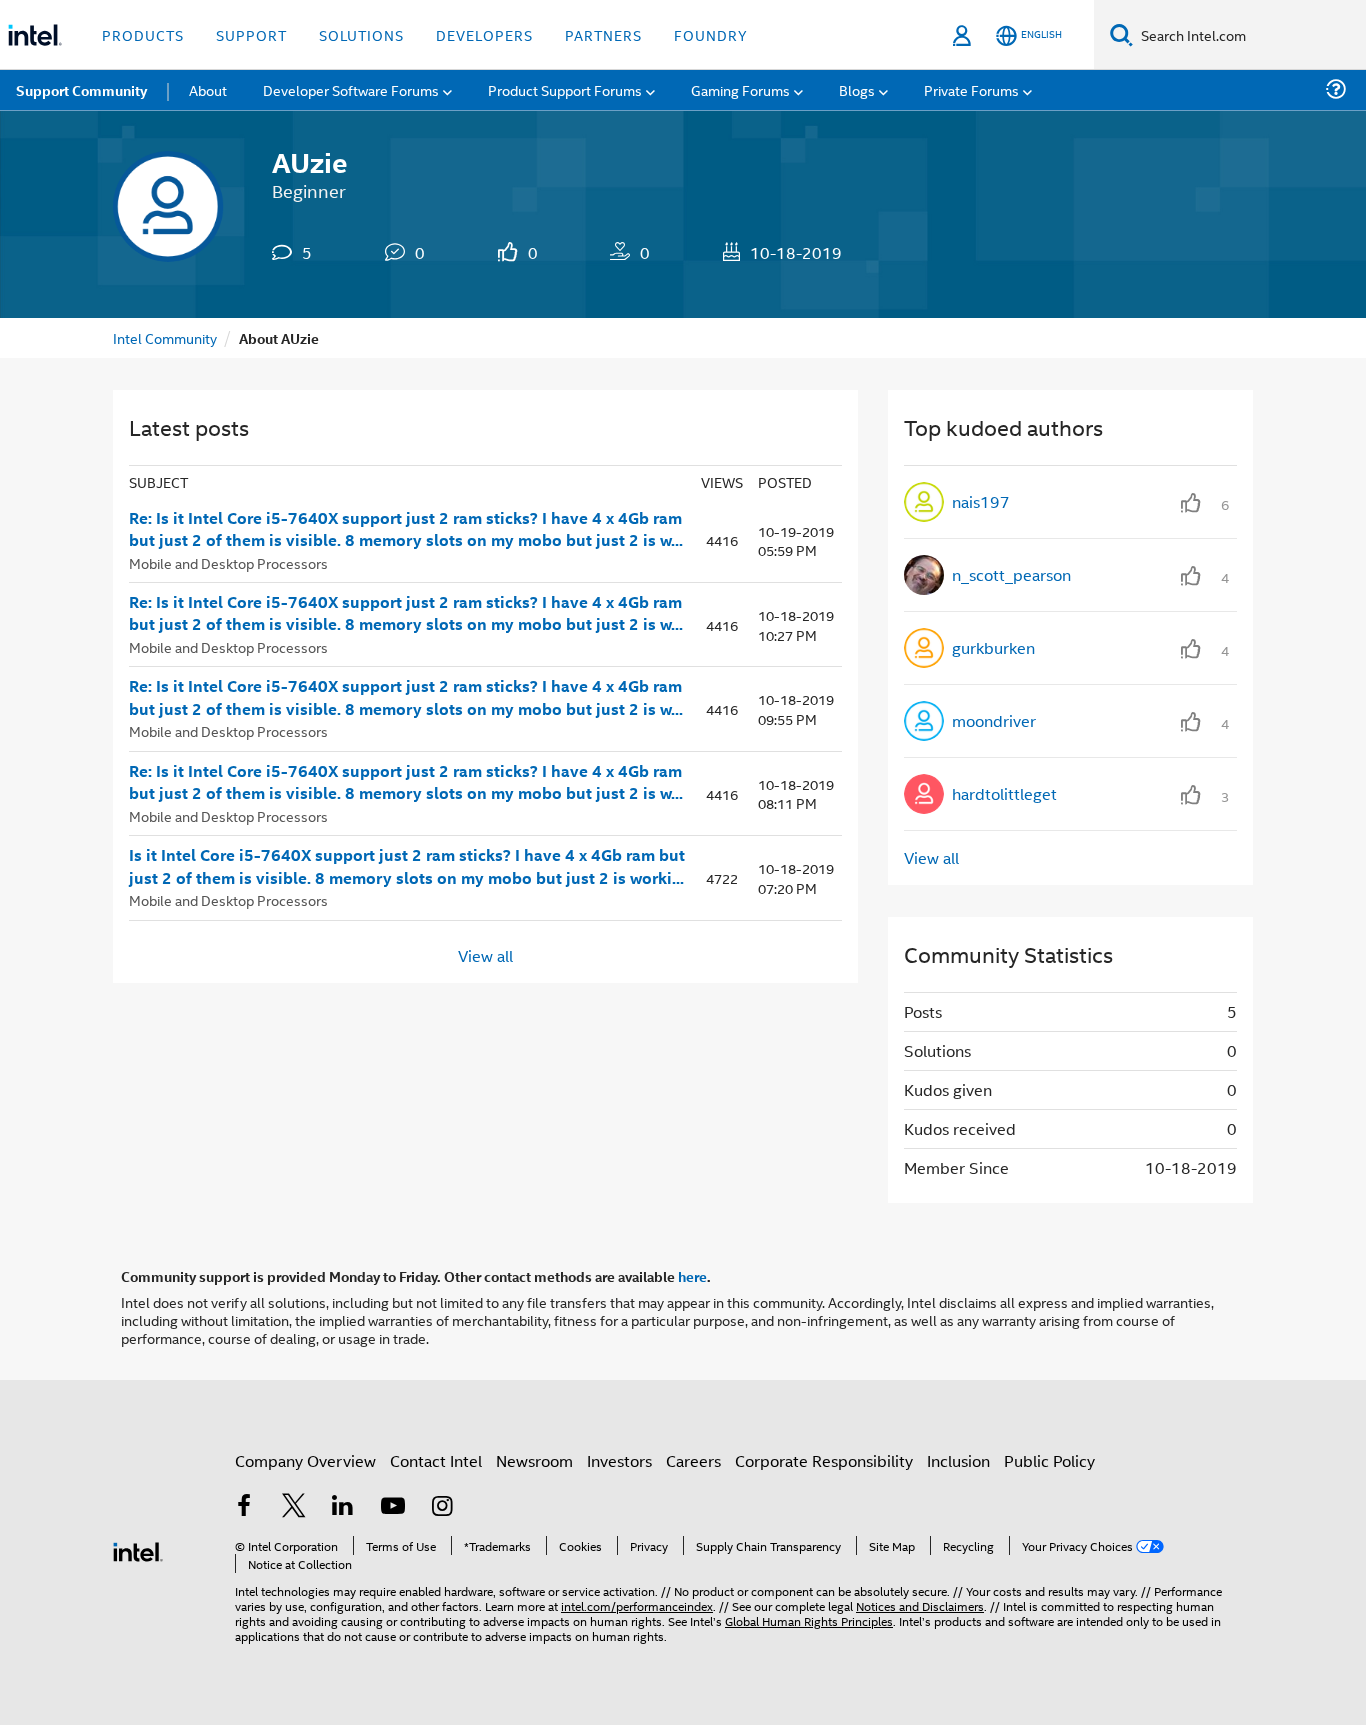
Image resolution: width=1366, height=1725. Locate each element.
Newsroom (534, 1460)
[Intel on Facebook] (244, 1507)
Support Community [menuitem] (81, 90)
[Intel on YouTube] (393, 1507)
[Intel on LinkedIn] (343, 1507)
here (692, 1276)
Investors (619, 1460)
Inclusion (958, 1460)
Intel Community (165, 337)
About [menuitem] (208, 89)
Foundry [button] (711, 34)
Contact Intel (436, 1460)
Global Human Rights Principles (809, 1620)
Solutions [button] (361, 34)
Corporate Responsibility (824, 1460)
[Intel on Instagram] (442, 1507)
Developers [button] (484, 34)
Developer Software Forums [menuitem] (351, 89)
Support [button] (251, 34)
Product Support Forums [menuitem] (565, 89)
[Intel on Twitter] (294, 1507)
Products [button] (143, 34)
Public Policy (1049, 1460)
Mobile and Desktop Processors (228, 562)
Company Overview (305, 1460)
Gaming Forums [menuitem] (740, 89)
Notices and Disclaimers (920, 1605)
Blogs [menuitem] (857, 89)
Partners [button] (603, 34)
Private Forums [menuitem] (971, 89)
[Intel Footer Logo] (138, 1549)
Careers (693, 1460)
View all (485, 955)
